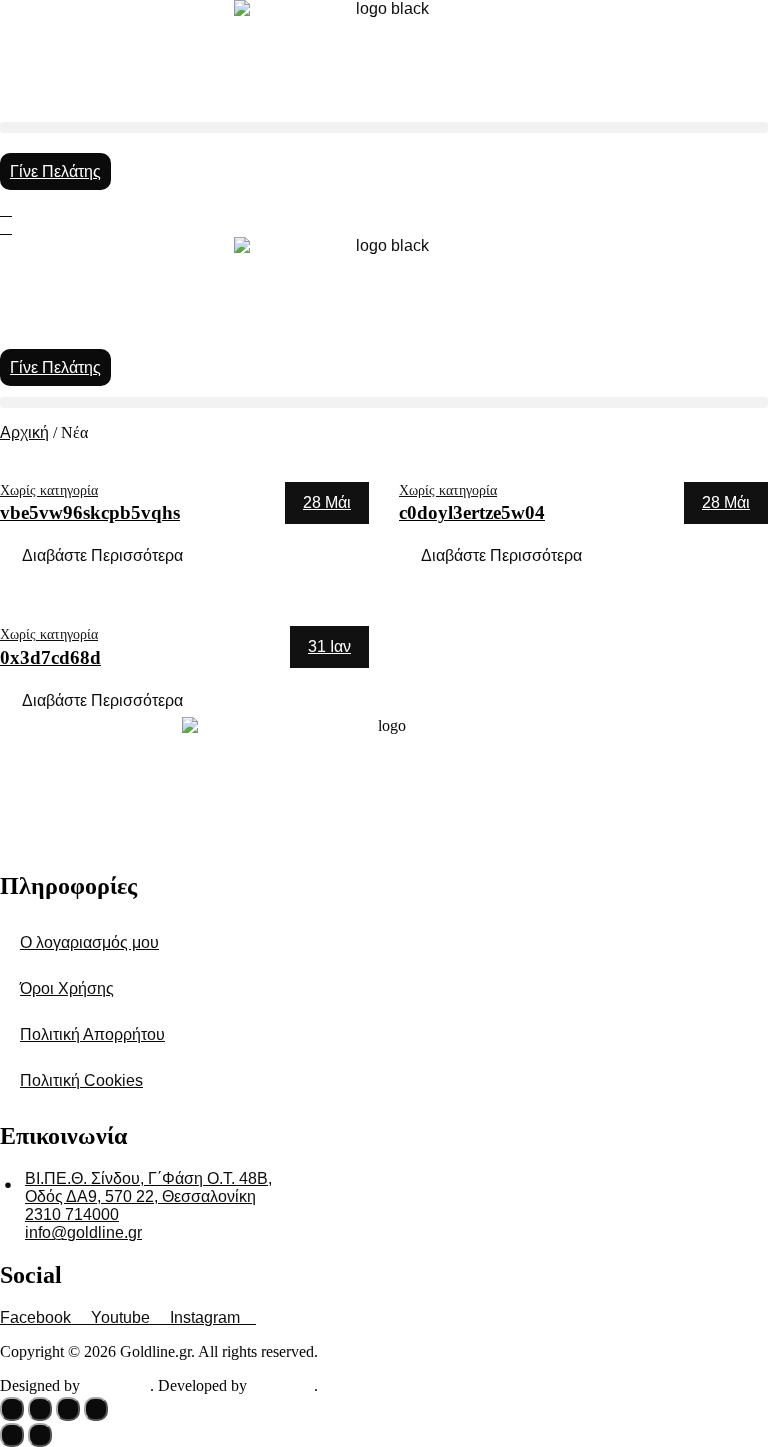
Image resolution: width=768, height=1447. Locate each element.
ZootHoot (117, 1385)
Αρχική (24, 432)
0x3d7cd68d (50, 657)
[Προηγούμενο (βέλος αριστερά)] (12, 1435)
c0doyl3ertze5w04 (472, 512)
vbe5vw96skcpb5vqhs (90, 512)
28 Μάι (327, 502)
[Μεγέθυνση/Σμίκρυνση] (12, 1409)
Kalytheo (282, 1385)
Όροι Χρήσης (67, 988)
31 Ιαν (329, 646)
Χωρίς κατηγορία (49, 490)
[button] (384, 127)
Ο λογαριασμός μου (89, 942)
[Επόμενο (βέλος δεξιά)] (40, 1435)
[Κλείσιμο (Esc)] (96, 1409)
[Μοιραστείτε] (68, 1409)
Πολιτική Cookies (81, 1080)
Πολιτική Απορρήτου (92, 1034)
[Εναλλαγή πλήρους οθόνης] (40, 1409)
